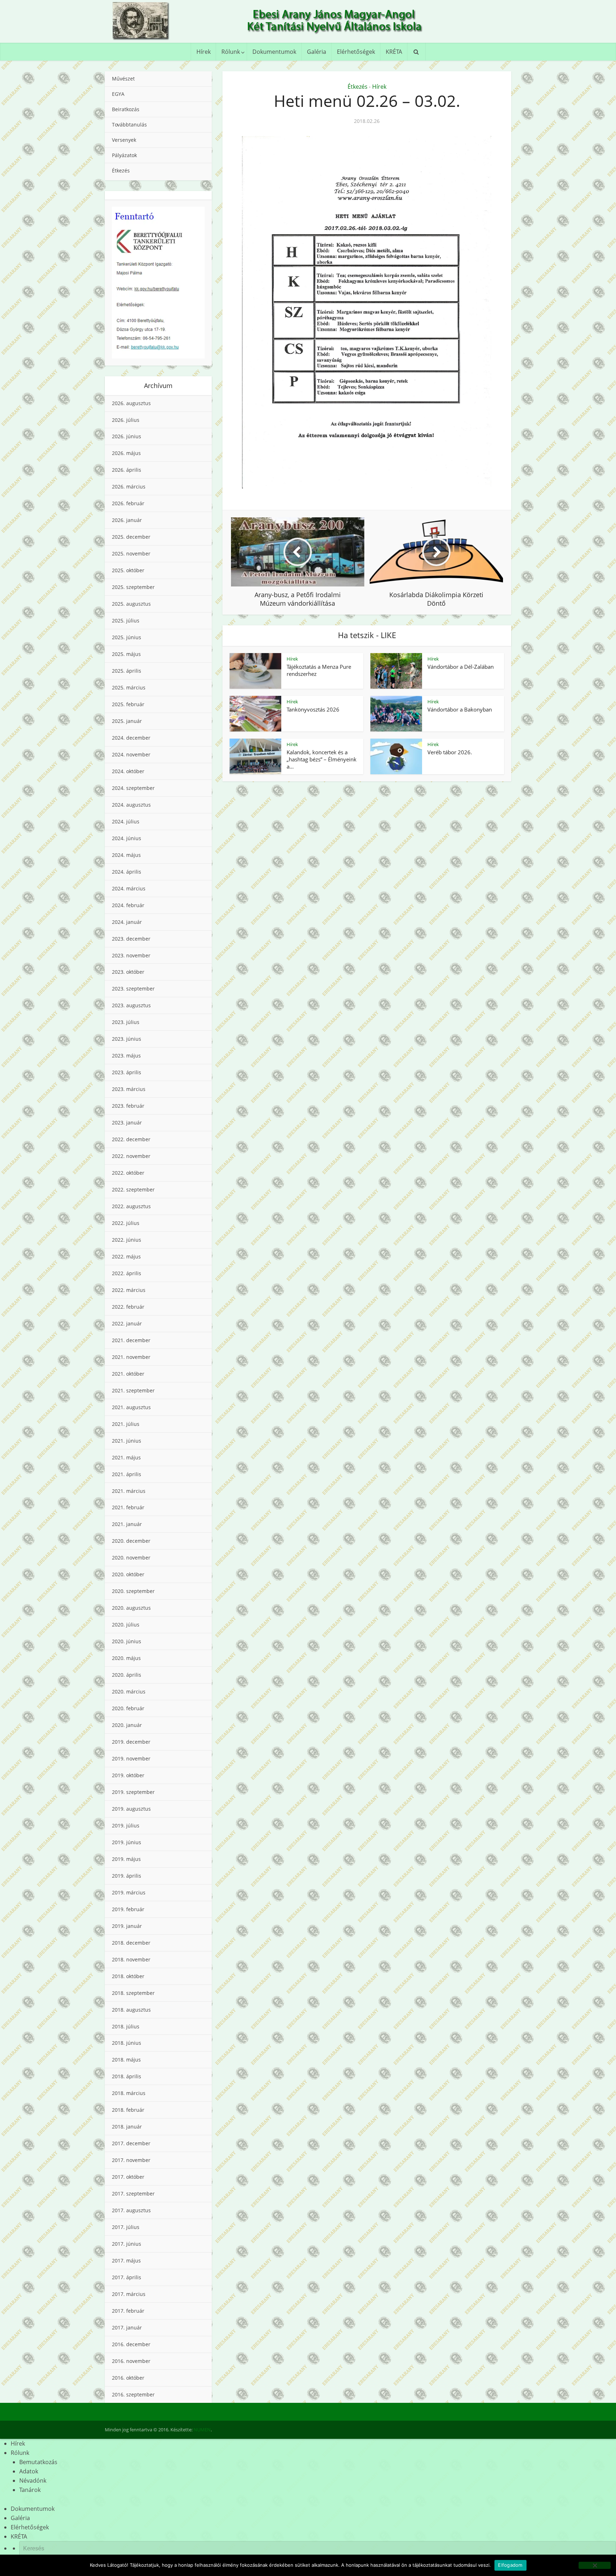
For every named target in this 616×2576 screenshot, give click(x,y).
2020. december (131, 1541)
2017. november (131, 2160)
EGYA (118, 94)
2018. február (128, 2110)
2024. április (127, 872)
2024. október (128, 771)
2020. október (128, 1574)
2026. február (128, 503)
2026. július (126, 420)
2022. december (131, 1139)
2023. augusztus (131, 1005)
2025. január (127, 721)
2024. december (131, 738)
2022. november (131, 1156)
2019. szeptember (133, 1792)
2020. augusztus (131, 1608)
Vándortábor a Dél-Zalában (461, 667)
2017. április (127, 2277)
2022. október (128, 1173)
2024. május (126, 855)
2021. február (128, 1507)
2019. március (129, 1892)
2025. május (126, 654)
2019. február (128, 1909)
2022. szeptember (133, 1189)
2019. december (131, 1742)
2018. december (131, 1943)
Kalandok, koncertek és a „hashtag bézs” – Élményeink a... (322, 759)
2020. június (127, 1641)
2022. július (126, 1223)
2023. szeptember (133, 989)
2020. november (131, 1558)
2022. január (127, 1323)
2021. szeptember (133, 1390)
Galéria (317, 52)
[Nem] (595, 2565)
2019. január (127, 1926)
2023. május (126, 1056)
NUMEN (202, 2430)
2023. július (126, 1022)
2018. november (131, 1959)
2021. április (127, 1474)
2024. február (128, 905)
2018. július (126, 2026)
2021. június (127, 1441)
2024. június (127, 838)
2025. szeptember (133, 587)
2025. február (128, 704)
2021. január (127, 1524)
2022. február (128, 1307)
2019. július (126, 1825)
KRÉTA (394, 52)
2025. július (126, 620)
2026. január (127, 520)
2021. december (131, 1340)
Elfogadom (510, 2565)
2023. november (131, 955)
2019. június (127, 1842)
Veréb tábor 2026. (450, 752)
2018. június (127, 2043)
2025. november (131, 554)
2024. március (129, 888)
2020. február (128, 1708)
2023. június (127, 1039)
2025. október (128, 570)
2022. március (129, 1290)
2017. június (127, 2244)
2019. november (131, 1758)
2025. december (131, 537)
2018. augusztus (131, 2010)
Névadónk (33, 2481)
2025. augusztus (131, 604)
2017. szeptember (133, 2194)
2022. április (127, 1273)
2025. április (127, 671)
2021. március (129, 1491)
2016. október (128, 2378)
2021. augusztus (131, 1407)
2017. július (126, 2227)
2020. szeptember (133, 1591)
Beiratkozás (126, 109)
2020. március (129, 1692)
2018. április (127, 2076)
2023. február (128, 1106)
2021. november (131, 1357)
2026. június (127, 436)
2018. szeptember (133, 1993)
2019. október (128, 1775)
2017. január (127, 2327)
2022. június (127, 1240)
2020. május (126, 1658)
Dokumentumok (274, 52)
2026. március (129, 487)
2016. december (131, 2344)
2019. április (127, 1876)
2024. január (127, 922)
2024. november (131, 754)
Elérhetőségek (356, 52)
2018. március (129, 2093)
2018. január (127, 2127)
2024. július (126, 821)
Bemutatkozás (38, 2462)
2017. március (129, 2294)
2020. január (127, 1725)
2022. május (126, 1256)
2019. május (126, 1859)
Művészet (123, 79)
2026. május (126, 453)
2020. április (127, 1675)
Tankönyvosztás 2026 (313, 709)
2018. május (126, 2060)
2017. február (128, 2311)
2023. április (127, 1072)
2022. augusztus (131, 1206)
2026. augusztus (131, 403)
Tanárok (30, 2490)
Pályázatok (124, 155)
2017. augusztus (131, 2210)
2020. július (126, 1625)
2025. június (127, 637)
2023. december (131, 939)
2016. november (131, 2361)
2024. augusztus (131, 805)
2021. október (128, 1374)
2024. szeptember (133, 788)
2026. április (127, 470)
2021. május (126, 1457)
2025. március (129, 687)
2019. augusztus (131, 1809)
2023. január (127, 1123)
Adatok (29, 2471)
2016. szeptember (133, 2394)
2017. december (131, 2143)
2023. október (128, 972)
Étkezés (121, 170)
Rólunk (231, 52)
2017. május (126, 2261)
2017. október (128, 2177)
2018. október (128, 1976)
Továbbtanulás (129, 125)
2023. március (129, 1089)
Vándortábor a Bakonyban (460, 709)
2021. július (126, 1424)
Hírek (204, 52)
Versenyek (124, 140)
